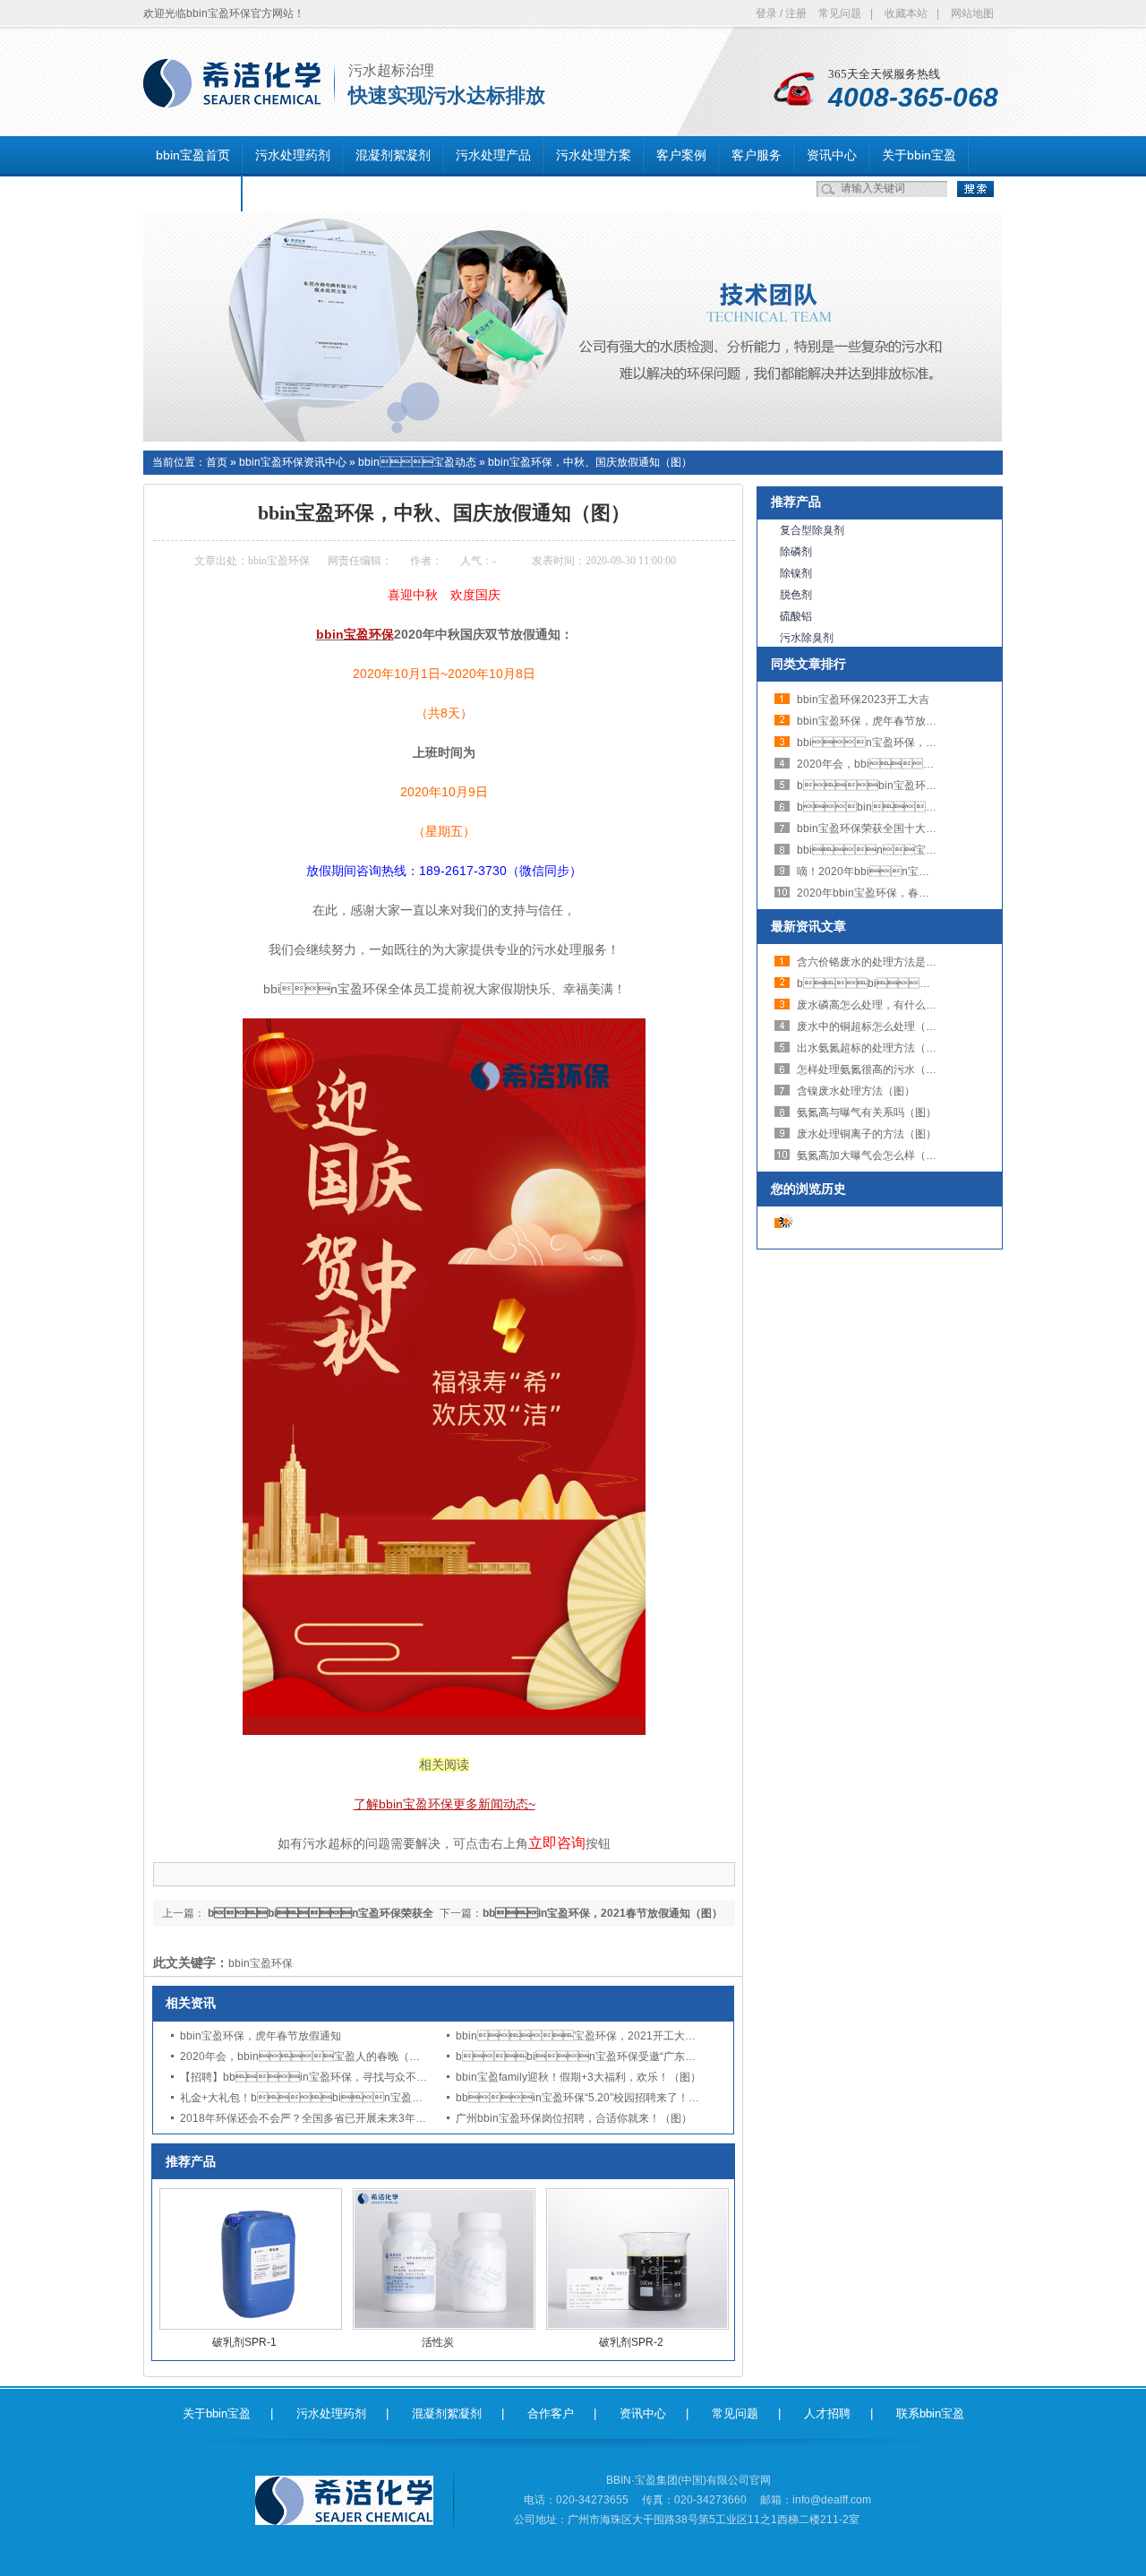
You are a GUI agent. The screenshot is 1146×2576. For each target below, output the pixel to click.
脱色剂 (796, 595)
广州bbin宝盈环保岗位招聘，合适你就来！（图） (574, 2118)
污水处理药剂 (293, 155)
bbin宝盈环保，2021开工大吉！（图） (917, 743)
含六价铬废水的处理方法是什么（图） (888, 962)
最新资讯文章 (808, 926)
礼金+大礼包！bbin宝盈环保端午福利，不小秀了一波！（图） (387, 2098)
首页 (217, 462)
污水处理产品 (493, 155)
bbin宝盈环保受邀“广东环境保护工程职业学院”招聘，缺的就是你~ (672, 2057)
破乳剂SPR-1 (244, 2342)
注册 (796, 13)
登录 (766, 13)
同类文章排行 (808, 664)
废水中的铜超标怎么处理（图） (872, 1026)
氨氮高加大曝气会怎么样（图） (872, 1155)
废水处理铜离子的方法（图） (867, 1134)
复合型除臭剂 (812, 530)
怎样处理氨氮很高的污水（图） (872, 1069)
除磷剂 (796, 552)
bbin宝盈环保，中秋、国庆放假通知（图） (590, 462)
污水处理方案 (594, 155)
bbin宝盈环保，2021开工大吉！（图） (597, 2036)
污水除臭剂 (807, 638)
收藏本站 (906, 13)
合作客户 (551, 2413)
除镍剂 (796, 573)
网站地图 (972, 13)
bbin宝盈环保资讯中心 (293, 462)
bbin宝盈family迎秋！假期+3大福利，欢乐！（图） (578, 2077)
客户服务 (757, 155)
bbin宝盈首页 (193, 155)
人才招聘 (827, 2413)
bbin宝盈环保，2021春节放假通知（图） (933, 786)
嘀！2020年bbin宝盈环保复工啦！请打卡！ (917, 872)
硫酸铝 (796, 616)
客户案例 (681, 155)
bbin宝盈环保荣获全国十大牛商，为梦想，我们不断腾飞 (931, 829)
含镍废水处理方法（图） (856, 1091)
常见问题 (840, 13)
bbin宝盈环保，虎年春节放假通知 (261, 2036)
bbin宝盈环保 (261, 1963)
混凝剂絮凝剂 (393, 155)
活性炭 (438, 2342)
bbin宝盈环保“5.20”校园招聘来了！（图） (588, 2098)
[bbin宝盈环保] (232, 98)
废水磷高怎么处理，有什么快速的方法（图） (904, 1005)
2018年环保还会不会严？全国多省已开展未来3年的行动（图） (330, 2118)
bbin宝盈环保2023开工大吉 (863, 700)
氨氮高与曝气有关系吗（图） (867, 1112)
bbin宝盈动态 (417, 462)
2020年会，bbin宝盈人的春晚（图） (305, 2057)
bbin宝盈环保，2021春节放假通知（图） (603, 1913)
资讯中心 (832, 155)
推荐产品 (796, 502)
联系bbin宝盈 (193, 193)
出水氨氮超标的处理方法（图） (872, 1048)
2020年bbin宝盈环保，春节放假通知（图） (901, 893)
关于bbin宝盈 (919, 155)
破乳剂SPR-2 (631, 2342)
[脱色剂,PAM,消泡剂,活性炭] (573, 438)
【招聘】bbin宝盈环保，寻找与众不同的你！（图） (336, 2077)
